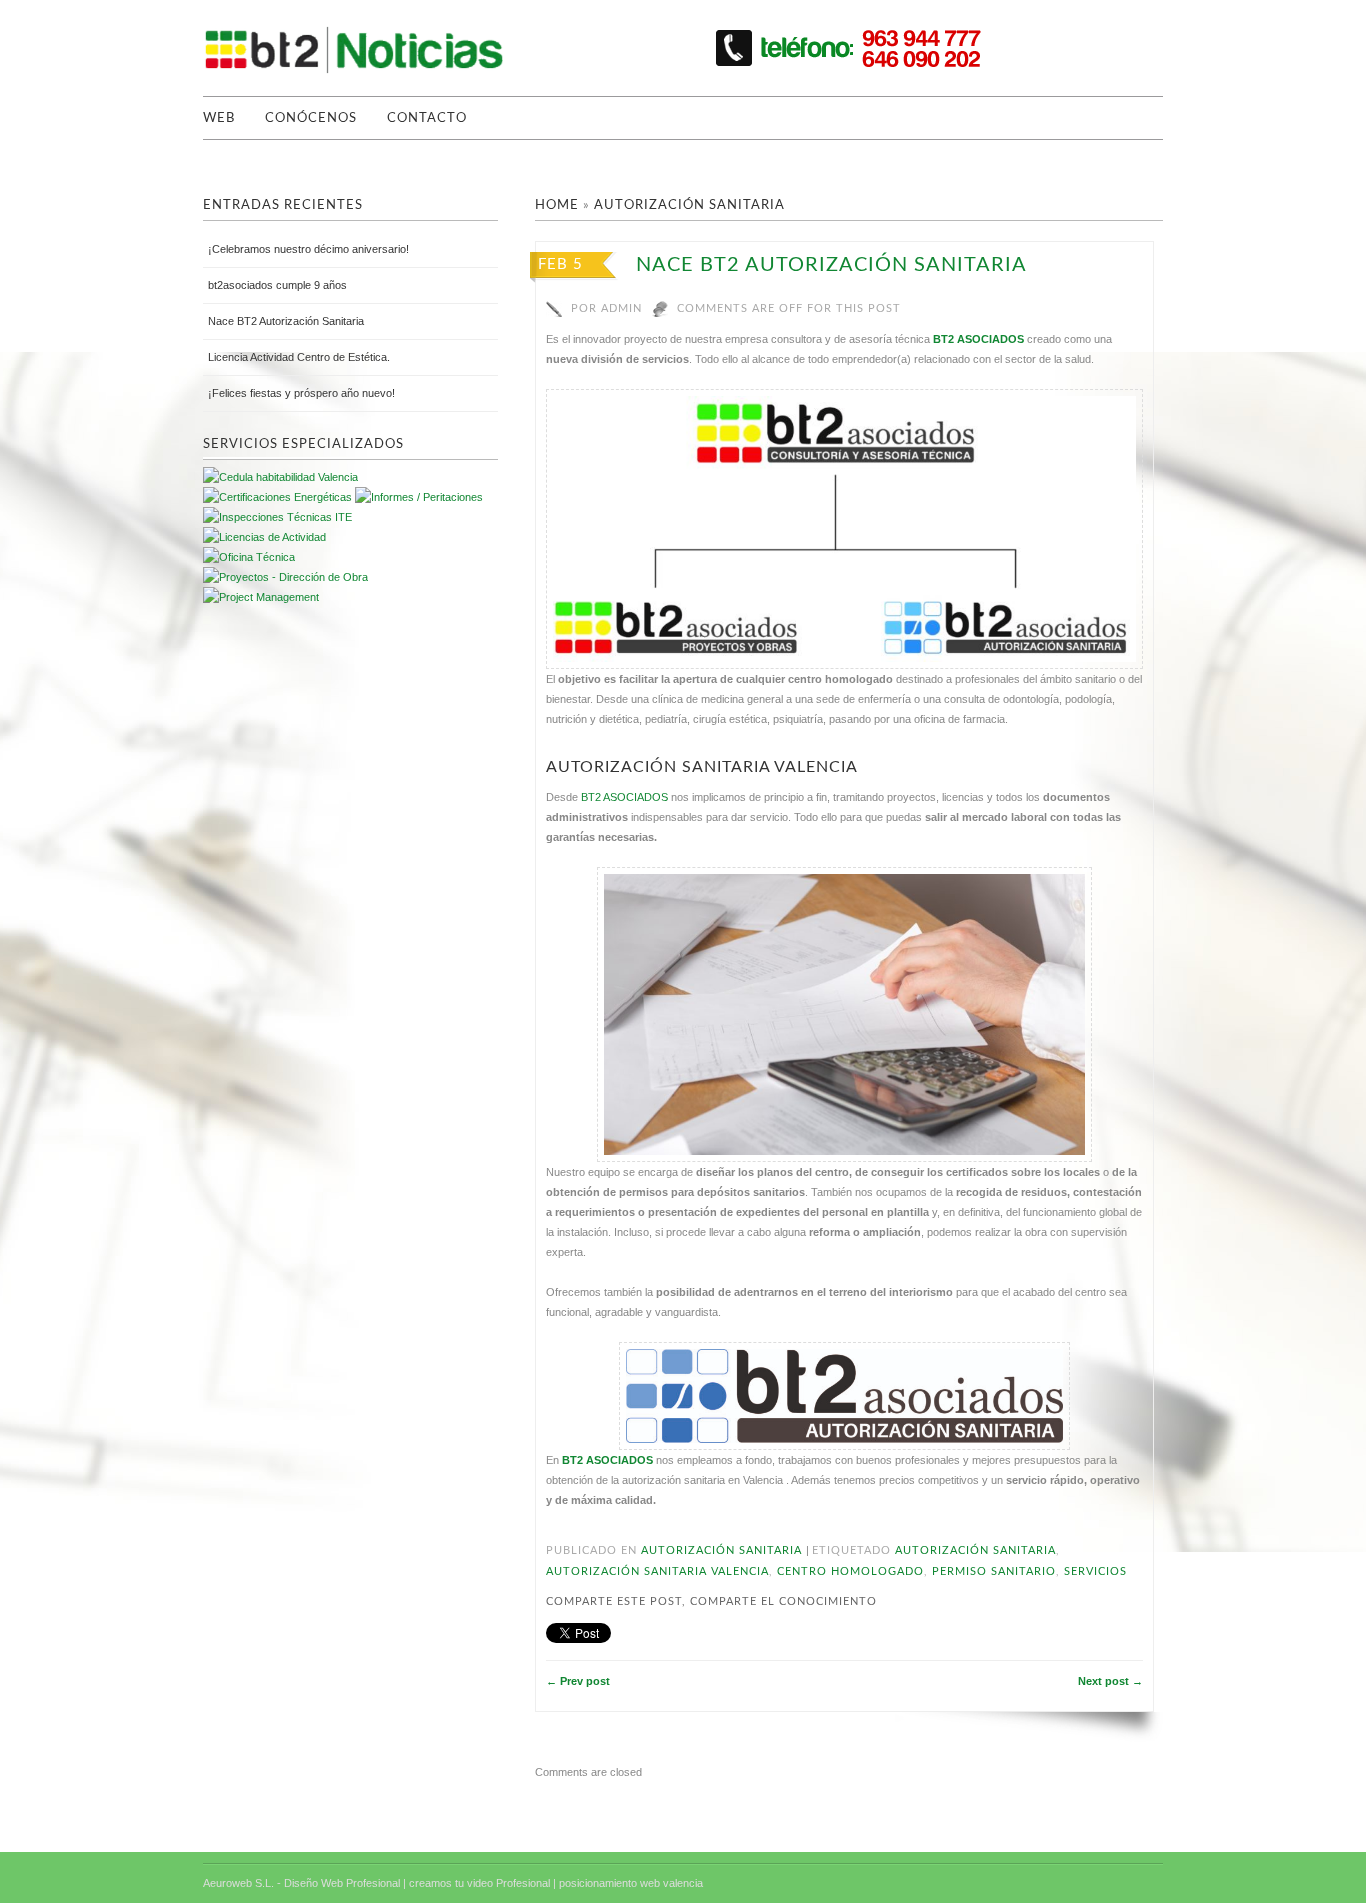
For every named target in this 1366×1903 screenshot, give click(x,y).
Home (557, 205)
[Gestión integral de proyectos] (419, 497)
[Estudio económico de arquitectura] (264, 537)
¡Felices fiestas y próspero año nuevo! (301, 393)
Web (219, 118)
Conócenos (311, 118)
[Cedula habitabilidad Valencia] (280, 477)
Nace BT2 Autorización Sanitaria (831, 265)
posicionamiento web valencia (631, 1883)
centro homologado (850, 1571)
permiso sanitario (994, 1571)
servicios (1095, 1571)
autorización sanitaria (975, 1550)
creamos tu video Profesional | (482, 1883)
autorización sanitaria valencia (657, 1571)
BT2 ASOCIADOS (978, 339)
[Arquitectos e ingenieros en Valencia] (249, 557)
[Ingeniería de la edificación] (261, 597)
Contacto (427, 118)
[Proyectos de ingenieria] (285, 577)
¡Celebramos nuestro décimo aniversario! (308, 249)
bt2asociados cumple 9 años (277, 285)
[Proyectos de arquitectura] (277, 497)
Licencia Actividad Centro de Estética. (299, 357)
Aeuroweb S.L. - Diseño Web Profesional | (304, 1883)
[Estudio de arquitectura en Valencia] (277, 517)
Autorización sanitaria (689, 205)
